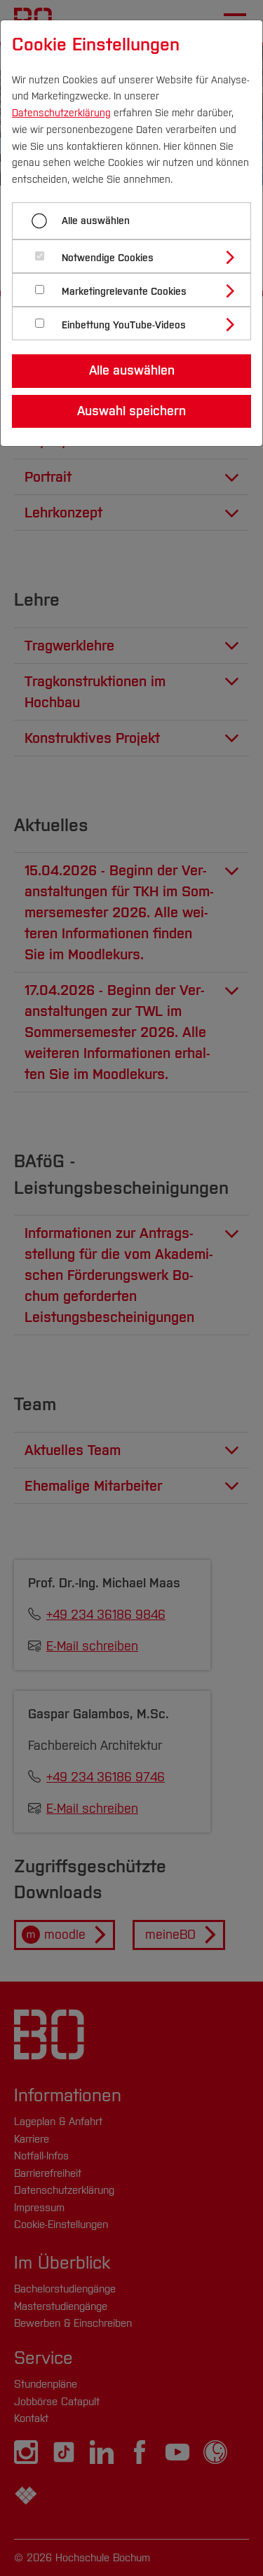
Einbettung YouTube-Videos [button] (124, 325)
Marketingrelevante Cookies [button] (124, 292)
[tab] (137, 256)
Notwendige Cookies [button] (108, 258)
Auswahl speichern (131, 411)
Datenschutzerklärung (61, 113)
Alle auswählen (96, 221)
